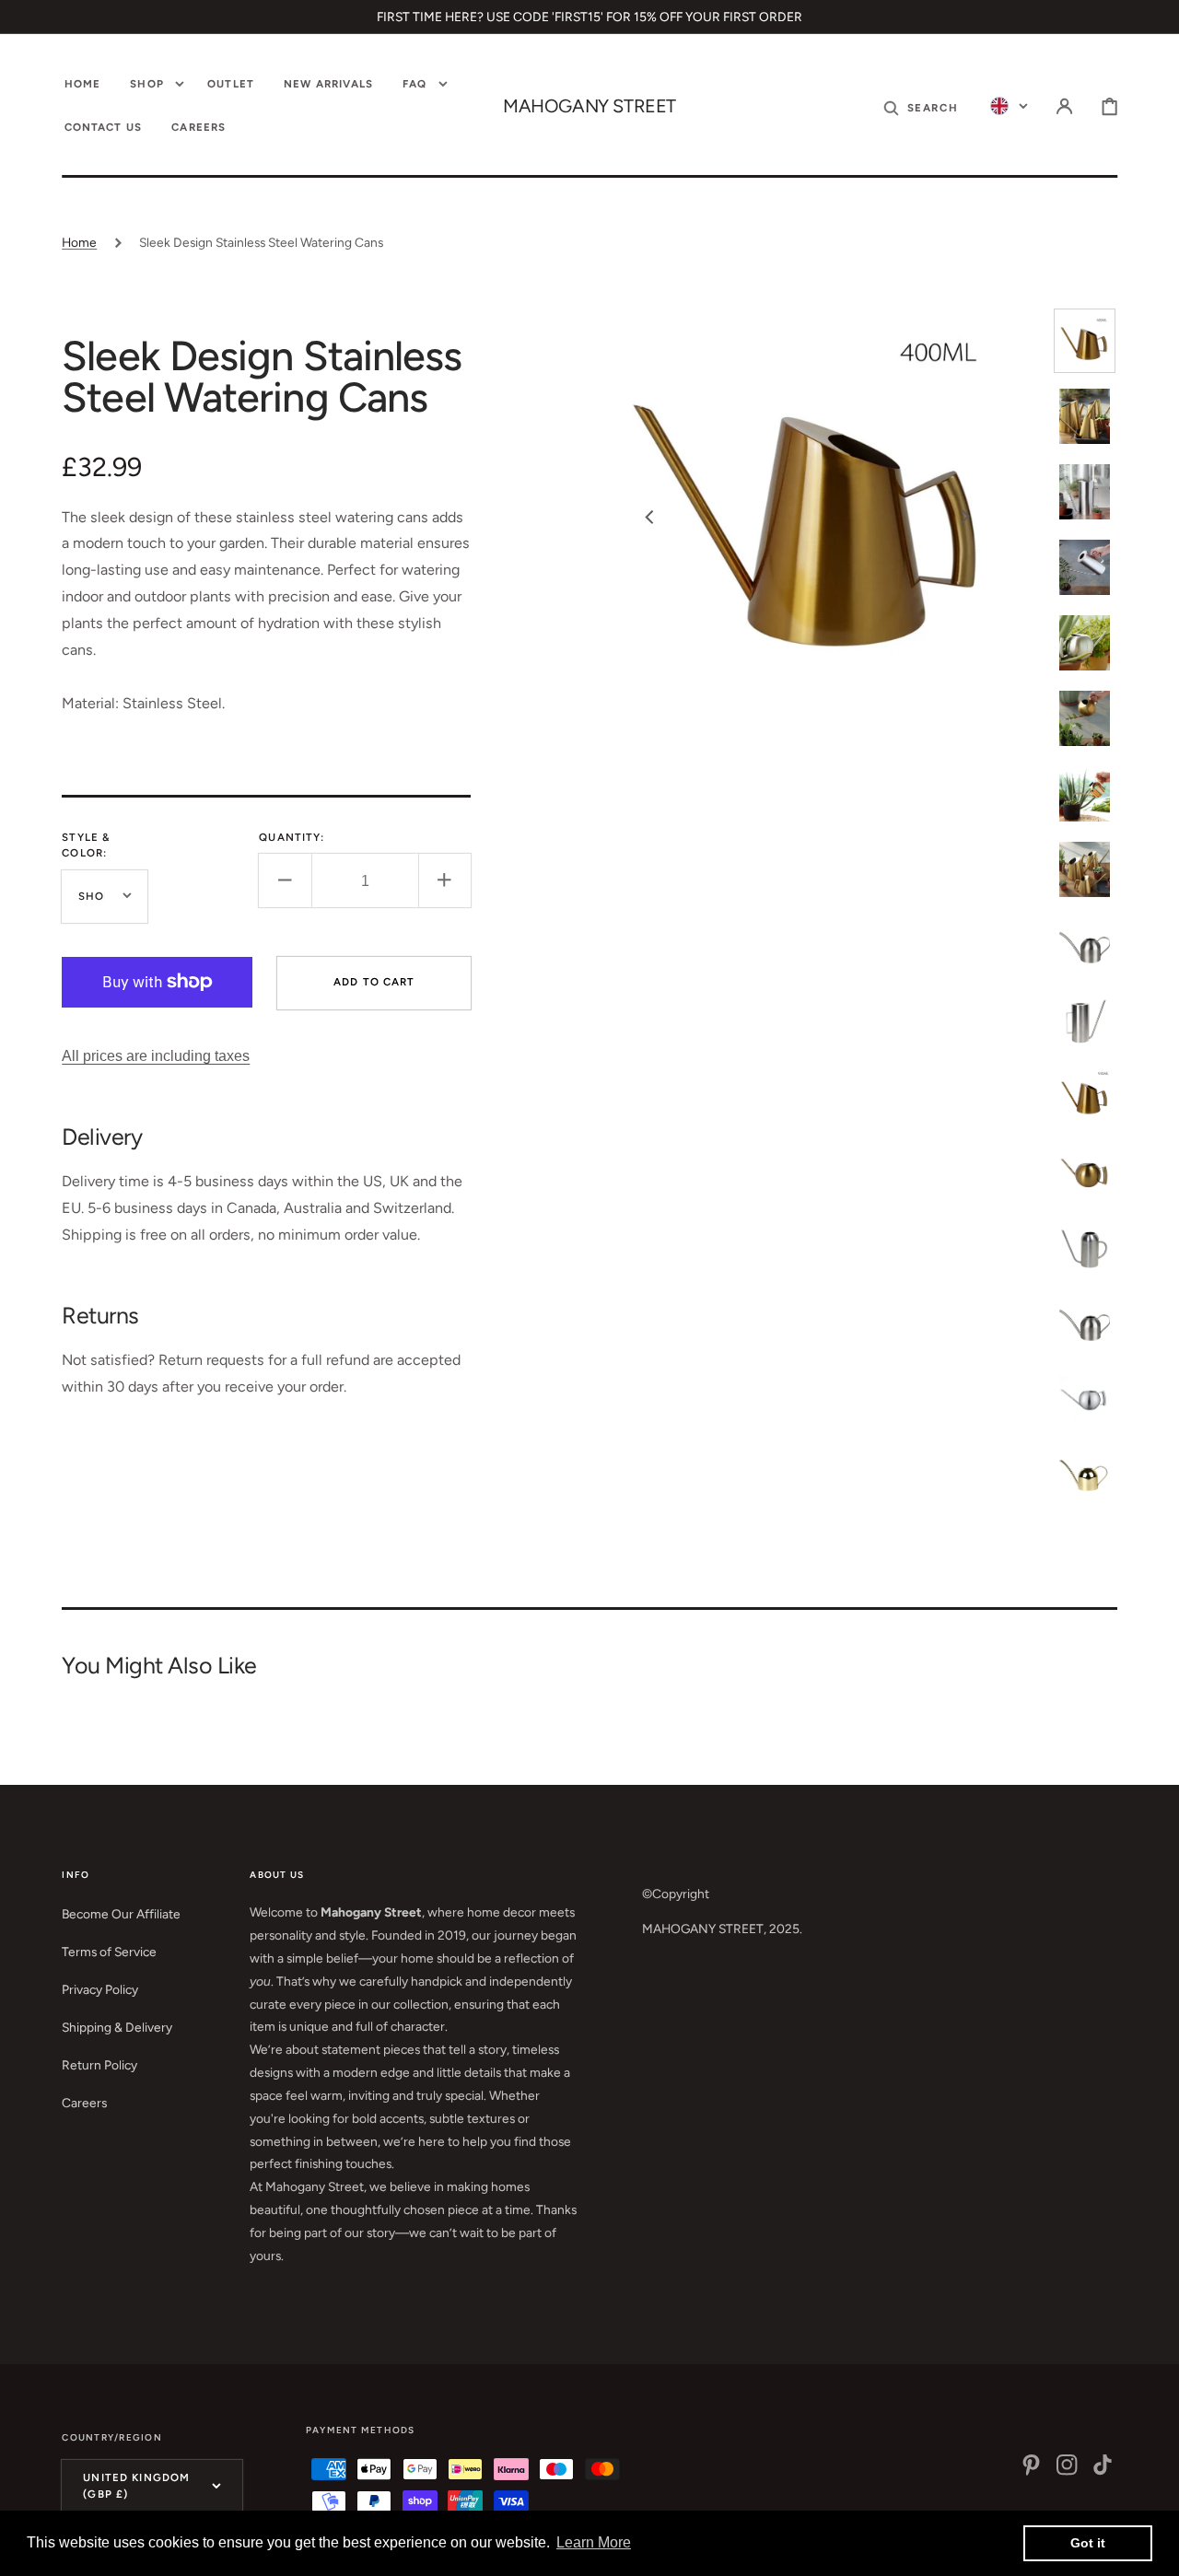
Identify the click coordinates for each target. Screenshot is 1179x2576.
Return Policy (99, 2065)
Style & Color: (86, 845)
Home (79, 242)
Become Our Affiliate (121, 1914)
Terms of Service (109, 1952)
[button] (921, 106)
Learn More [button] (594, 2542)
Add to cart (374, 981)
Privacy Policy (100, 1989)
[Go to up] (1152, 2549)
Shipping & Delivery (117, 2027)
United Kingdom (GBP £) (136, 2485)
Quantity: (292, 837)
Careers (84, 2103)
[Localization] (1009, 106)
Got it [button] (1088, 2543)
